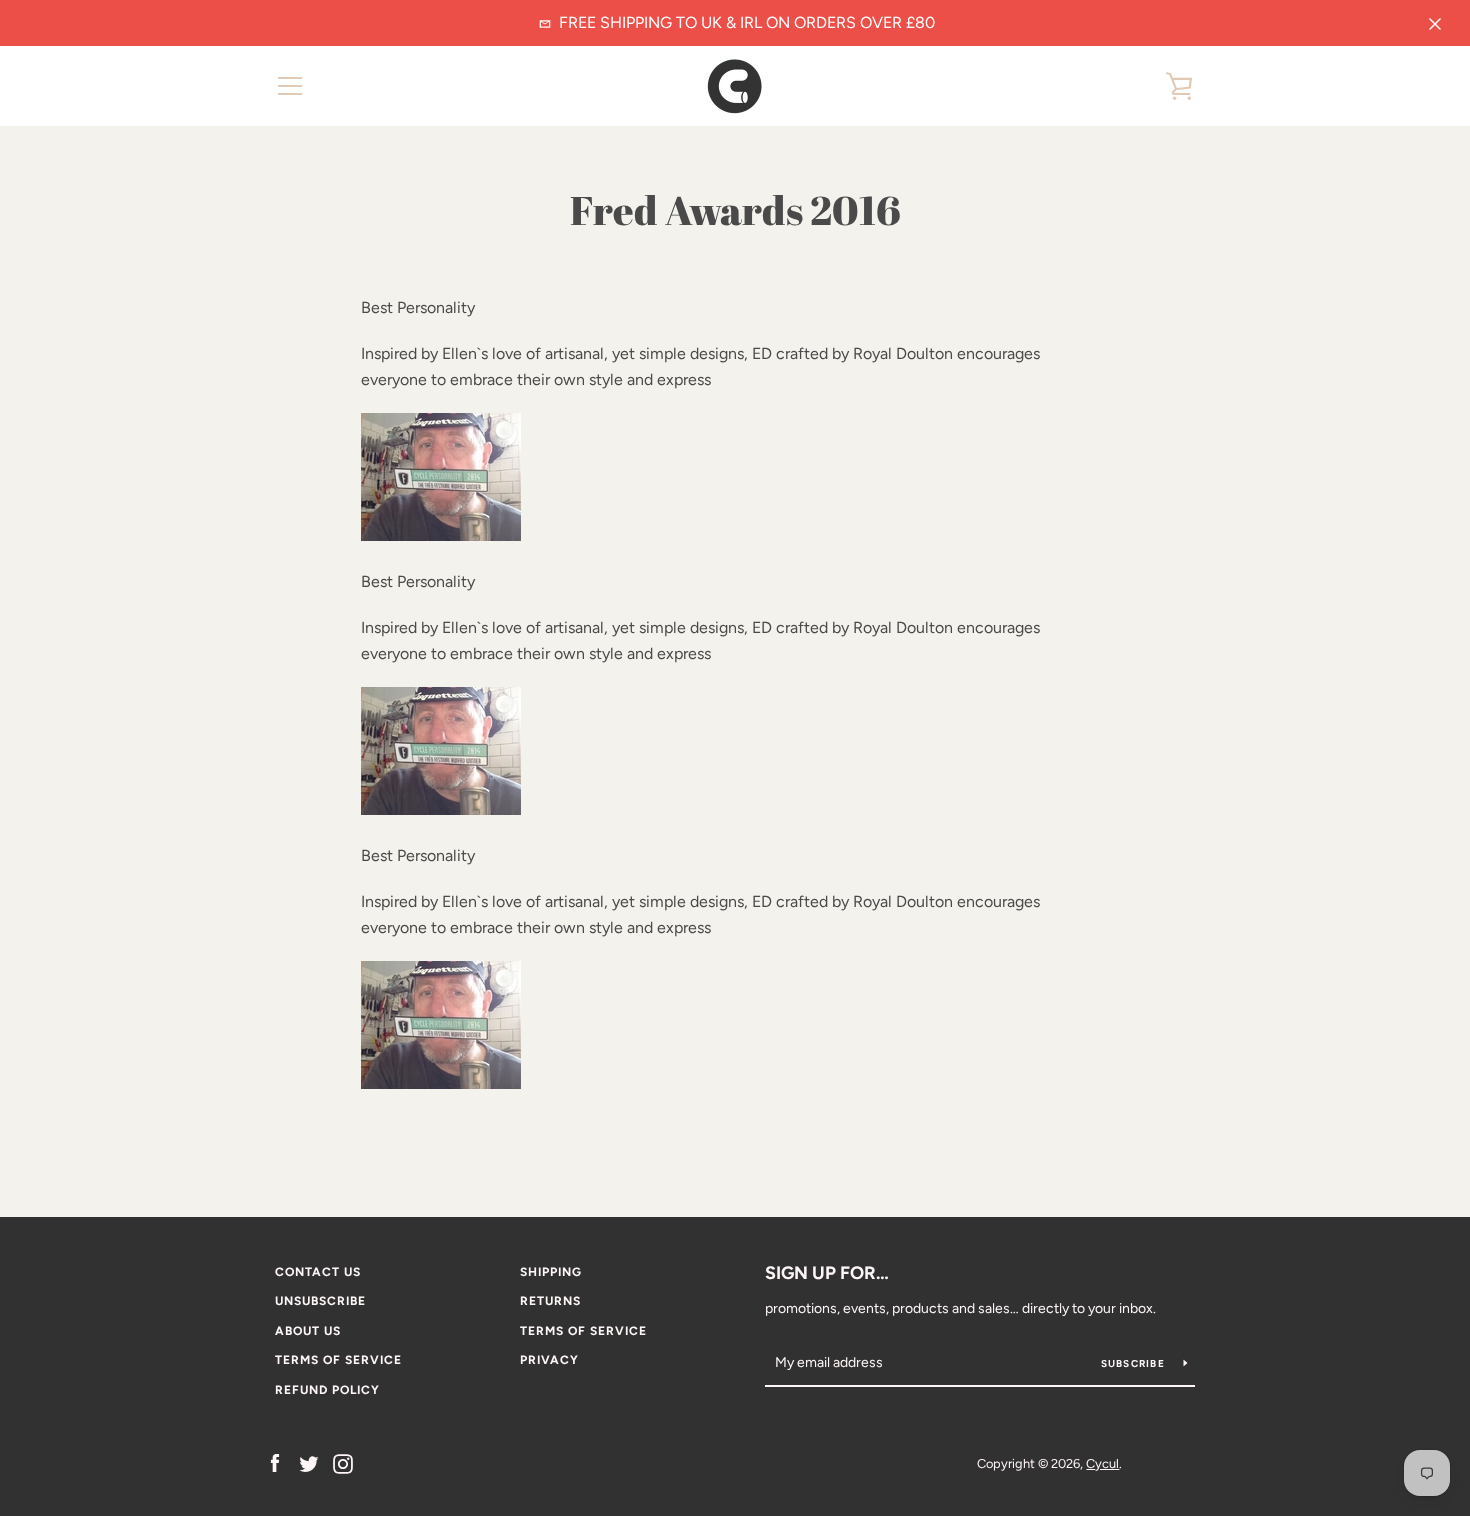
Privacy (549, 1360)
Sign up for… (827, 1273)
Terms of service (338, 1360)
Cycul (1102, 1463)
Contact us (318, 1272)
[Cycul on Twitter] (309, 1462)
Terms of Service (583, 1331)
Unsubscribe (320, 1301)
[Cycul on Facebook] (275, 1462)
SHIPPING (551, 1272)
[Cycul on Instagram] (343, 1462)
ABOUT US (308, 1331)
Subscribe (1135, 1363)
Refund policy (327, 1390)
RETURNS (550, 1301)
